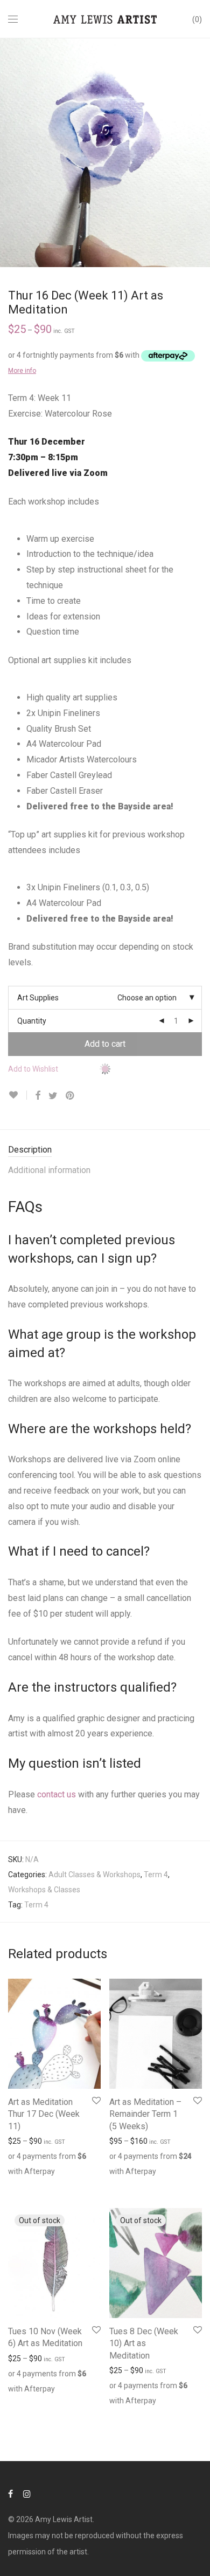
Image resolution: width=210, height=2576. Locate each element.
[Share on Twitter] (53, 1096)
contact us (57, 1794)
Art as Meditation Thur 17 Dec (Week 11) (44, 2114)
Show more (76, 2184)
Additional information (49, 1170)
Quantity (32, 1021)
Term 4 (156, 1875)
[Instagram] (27, 2493)
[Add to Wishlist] (17, 1095)
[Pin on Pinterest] (71, 1096)
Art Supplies (38, 998)
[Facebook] (10, 2493)
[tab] (105, 1150)
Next (200, 153)
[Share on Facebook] (38, 1096)
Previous (10, 153)
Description (30, 1150)
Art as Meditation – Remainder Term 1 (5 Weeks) (145, 2114)
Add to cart (105, 1044)
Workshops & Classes (44, 1890)
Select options (27, 2184)
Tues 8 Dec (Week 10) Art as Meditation (144, 2343)
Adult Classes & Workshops (94, 1875)
